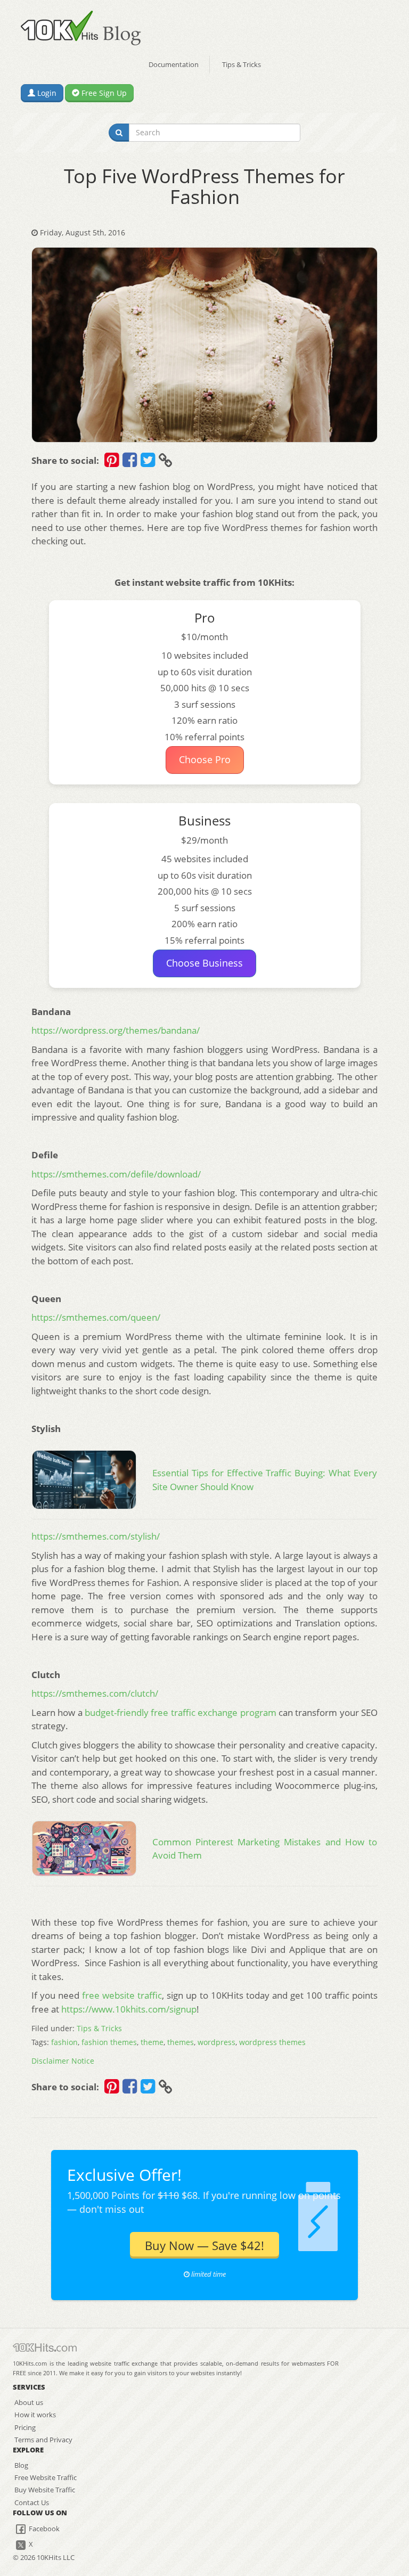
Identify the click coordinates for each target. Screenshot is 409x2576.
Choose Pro (205, 759)
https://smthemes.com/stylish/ (96, 1536)
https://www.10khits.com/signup (129, 2009)
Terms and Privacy (43, 2440)
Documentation (174, 64)
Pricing (25, 2427)
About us (29, 2402)
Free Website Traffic (46, 2477)
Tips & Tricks (242, 64)
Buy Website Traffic (45, 2490)
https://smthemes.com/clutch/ (95, 1693)
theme (152, 2042)
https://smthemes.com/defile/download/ (116, 1174)
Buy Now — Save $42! (204, 2245)
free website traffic (122, 1995)
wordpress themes (272, 2042)
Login (46, 93)
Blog (21, 2465)
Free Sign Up (103, 93)
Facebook (43, 2529)
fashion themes (109, 2042)
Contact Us (32, 2503)
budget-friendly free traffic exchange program (180, 1712)
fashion (64, 2042)
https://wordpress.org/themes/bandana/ (116, 1030)
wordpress (216, 2042)
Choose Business (204, 963)
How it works (35, 2415)
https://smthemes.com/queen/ (96, 1317)
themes (181, 2042)
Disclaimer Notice (63, 2061)
